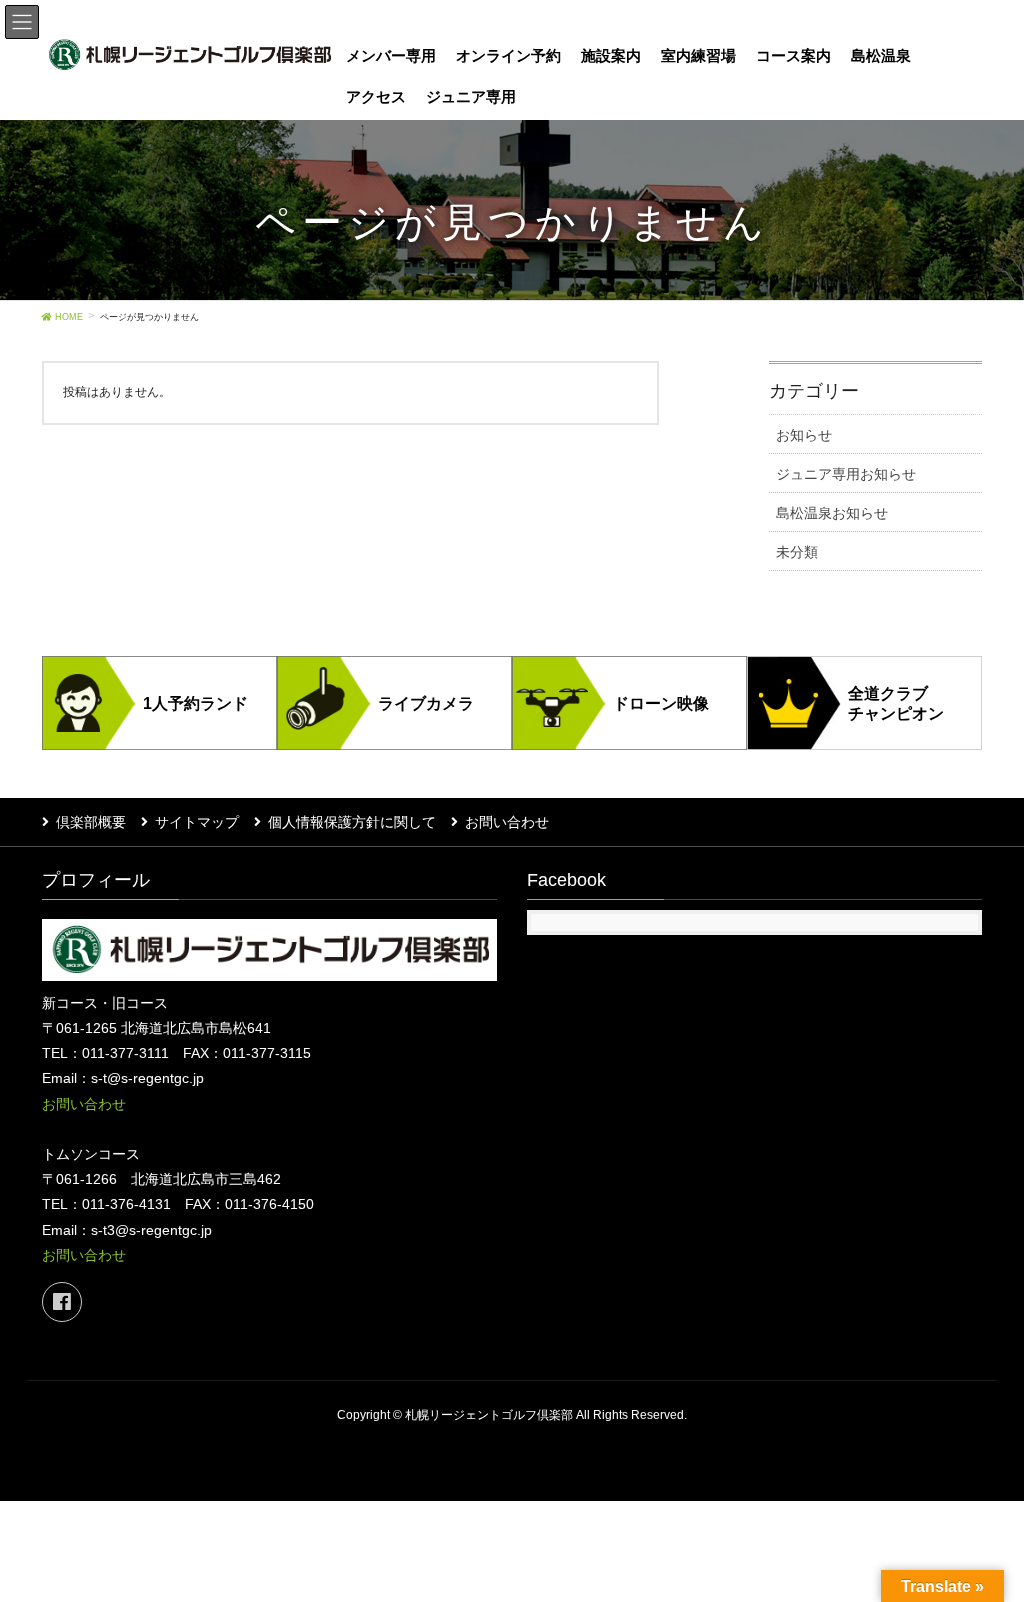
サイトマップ (197, 822)
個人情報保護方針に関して (352, 822)
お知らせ (804, 435)
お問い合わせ (507, 822)
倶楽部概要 (91, 822)
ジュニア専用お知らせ (846, 474)
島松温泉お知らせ (832, 513)
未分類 (797, 552)
